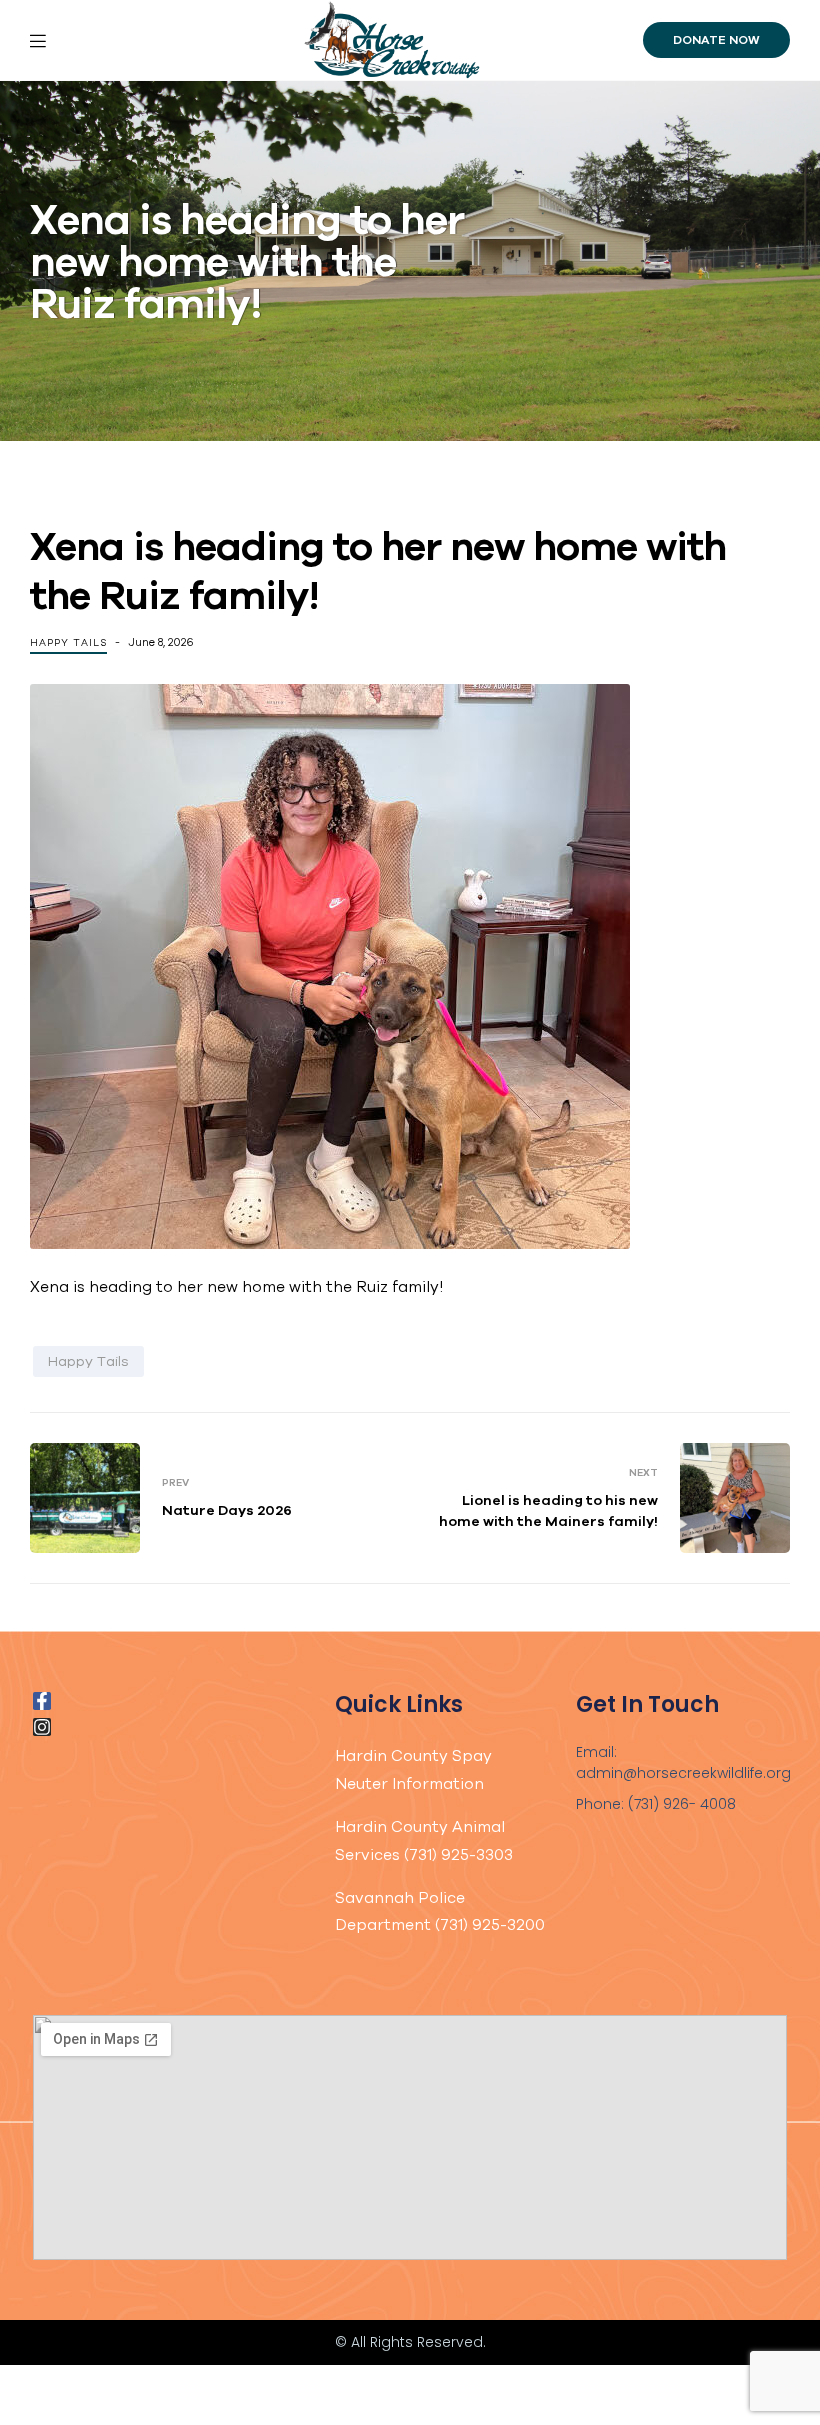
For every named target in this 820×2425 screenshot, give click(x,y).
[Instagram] (42, 1727)
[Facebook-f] (42, 1701)
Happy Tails (68, 642)
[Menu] (85, 40)
